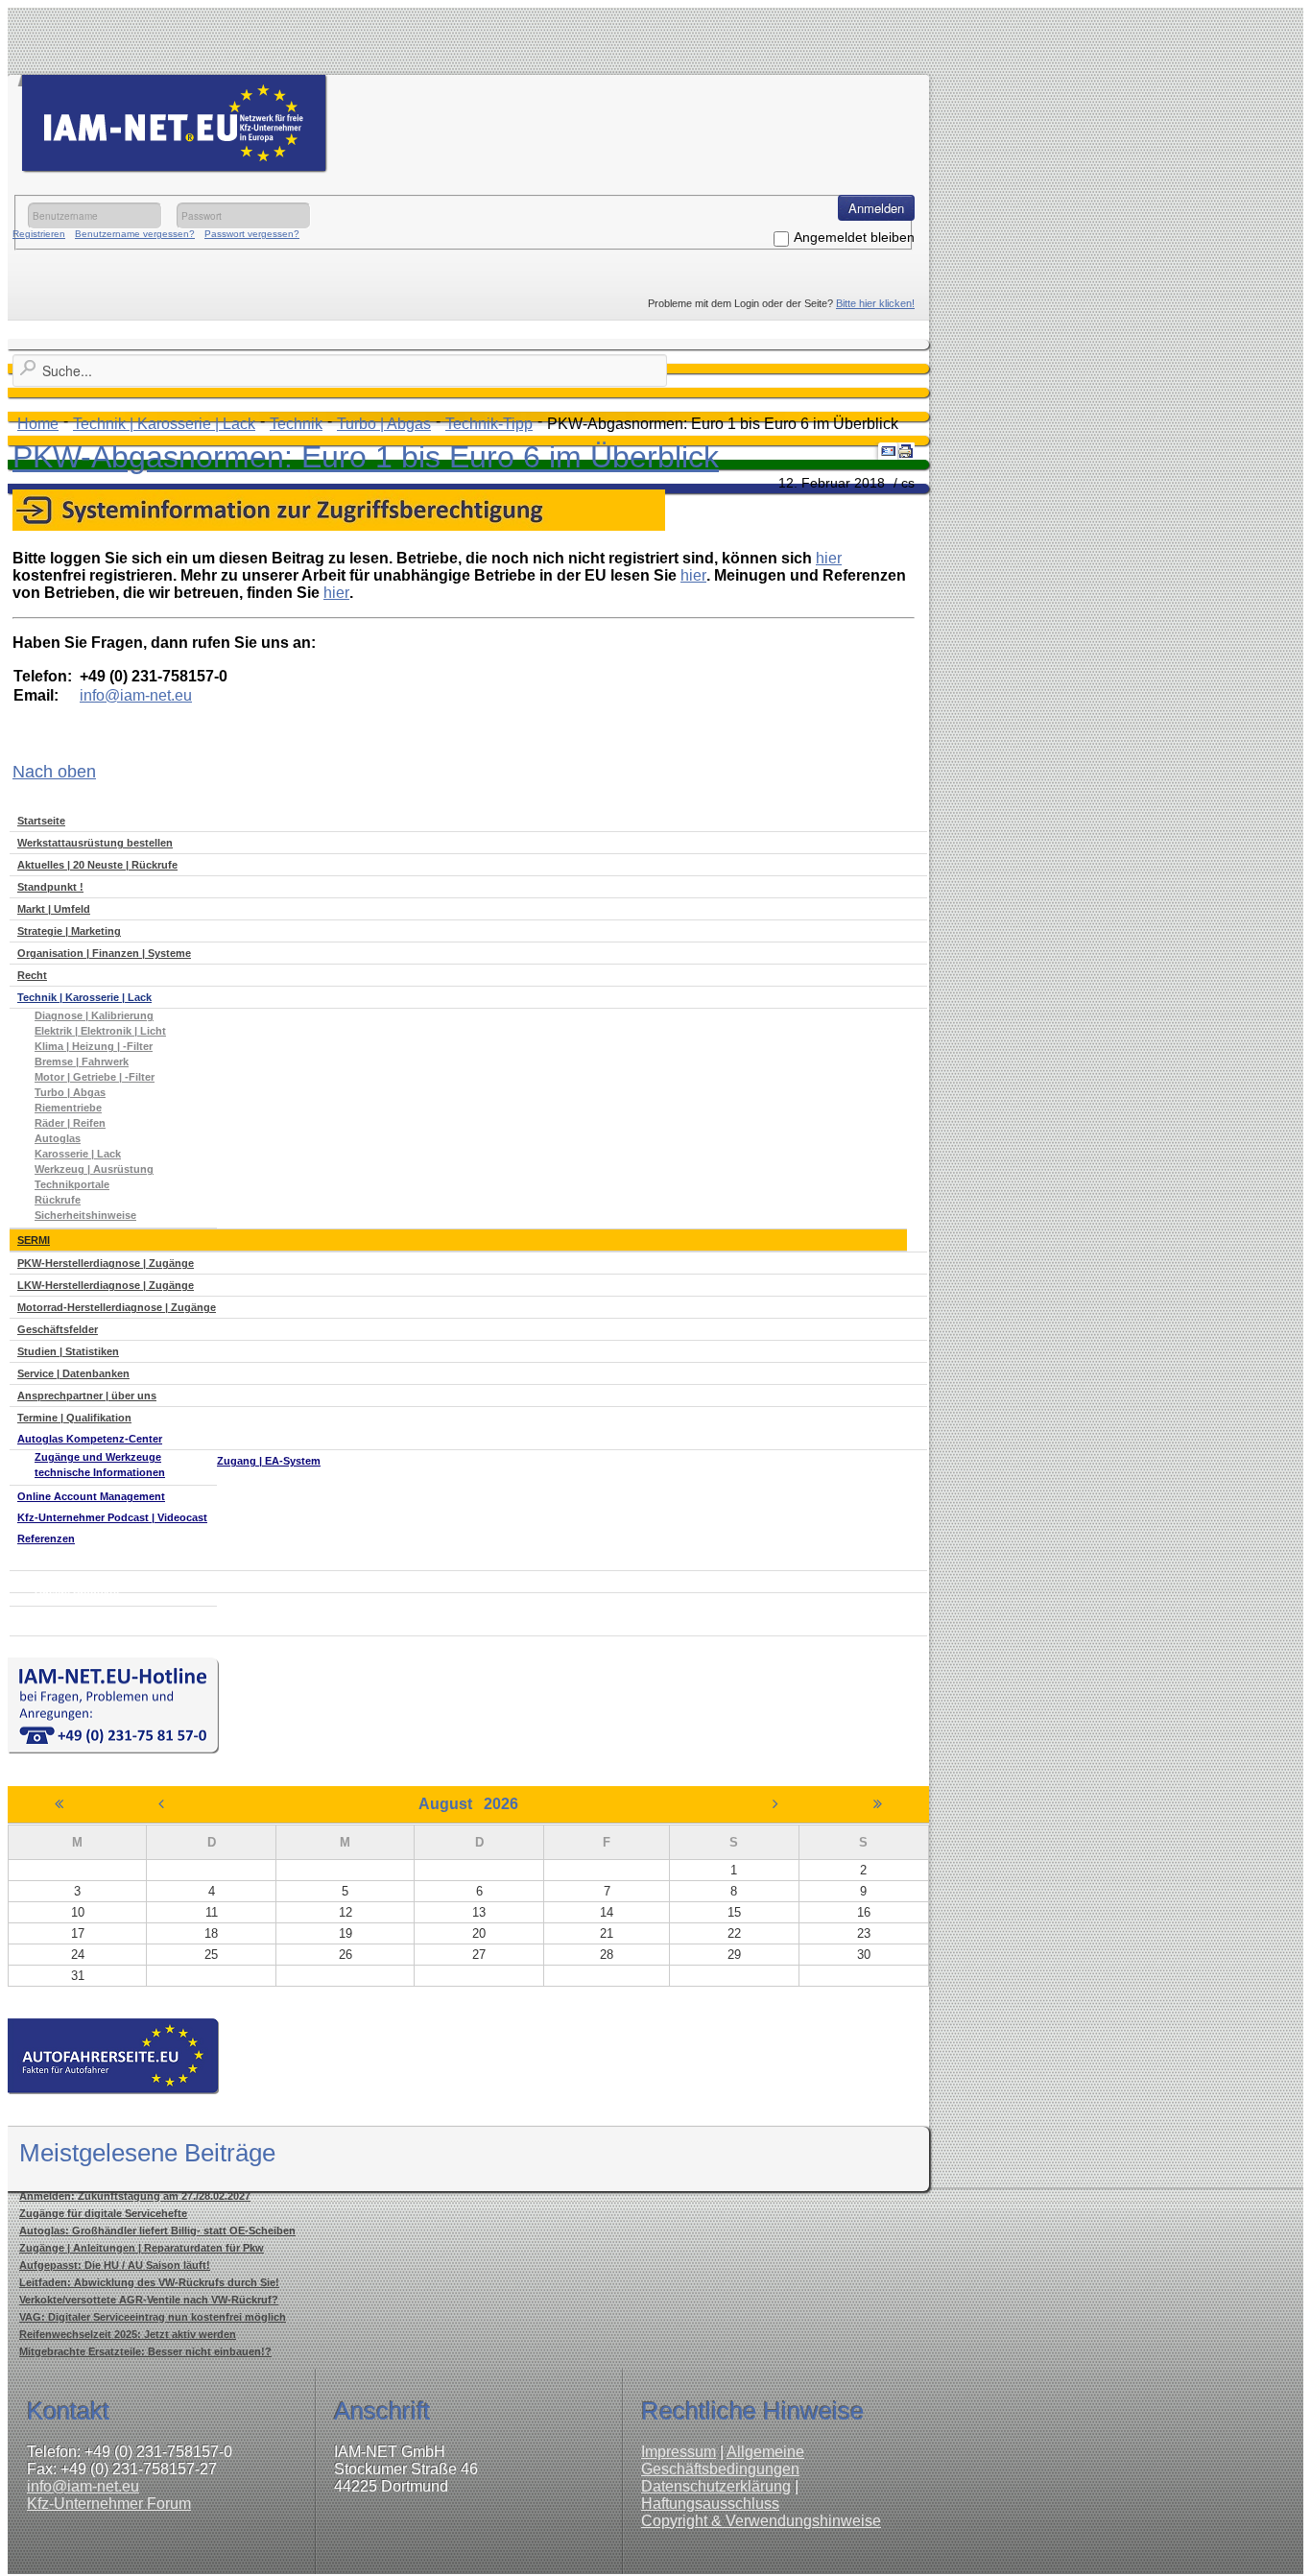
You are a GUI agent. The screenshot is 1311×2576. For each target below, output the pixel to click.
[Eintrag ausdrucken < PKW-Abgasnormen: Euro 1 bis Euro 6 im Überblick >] (906, 451)
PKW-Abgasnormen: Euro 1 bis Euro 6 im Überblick (366, 457)
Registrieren (39, 234)
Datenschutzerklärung (716, 2486)
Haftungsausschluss (710, 2504)
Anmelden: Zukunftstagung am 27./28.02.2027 (135, 2196)
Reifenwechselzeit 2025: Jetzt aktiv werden (128, 2334)
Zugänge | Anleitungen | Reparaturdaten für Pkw (142, 2248)
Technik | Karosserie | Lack (164, 424)
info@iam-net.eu (83, 2486)
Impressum (679, 2452)
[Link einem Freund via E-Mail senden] (889, 451)
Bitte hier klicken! (875, 303)
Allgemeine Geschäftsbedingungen (723, 2460)
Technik (296, 424)
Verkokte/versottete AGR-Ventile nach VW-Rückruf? (149, 2300)
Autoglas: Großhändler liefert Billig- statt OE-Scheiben (157, 2230)
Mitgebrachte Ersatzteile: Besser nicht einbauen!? (145, 2351)
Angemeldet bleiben (854, 237)
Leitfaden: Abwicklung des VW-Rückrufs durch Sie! (149, 2282)
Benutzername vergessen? (135, 234)
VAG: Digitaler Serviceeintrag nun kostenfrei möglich (153, 2317)
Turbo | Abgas (384, 424)
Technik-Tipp (489, 424)
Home (38, 424)
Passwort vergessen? (252, 234)
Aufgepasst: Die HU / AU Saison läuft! (115, 2265)
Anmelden (876, 208)
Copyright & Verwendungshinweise (761, 2521)
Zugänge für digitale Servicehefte (103, 2213)
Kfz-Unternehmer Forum (109, 2504)
